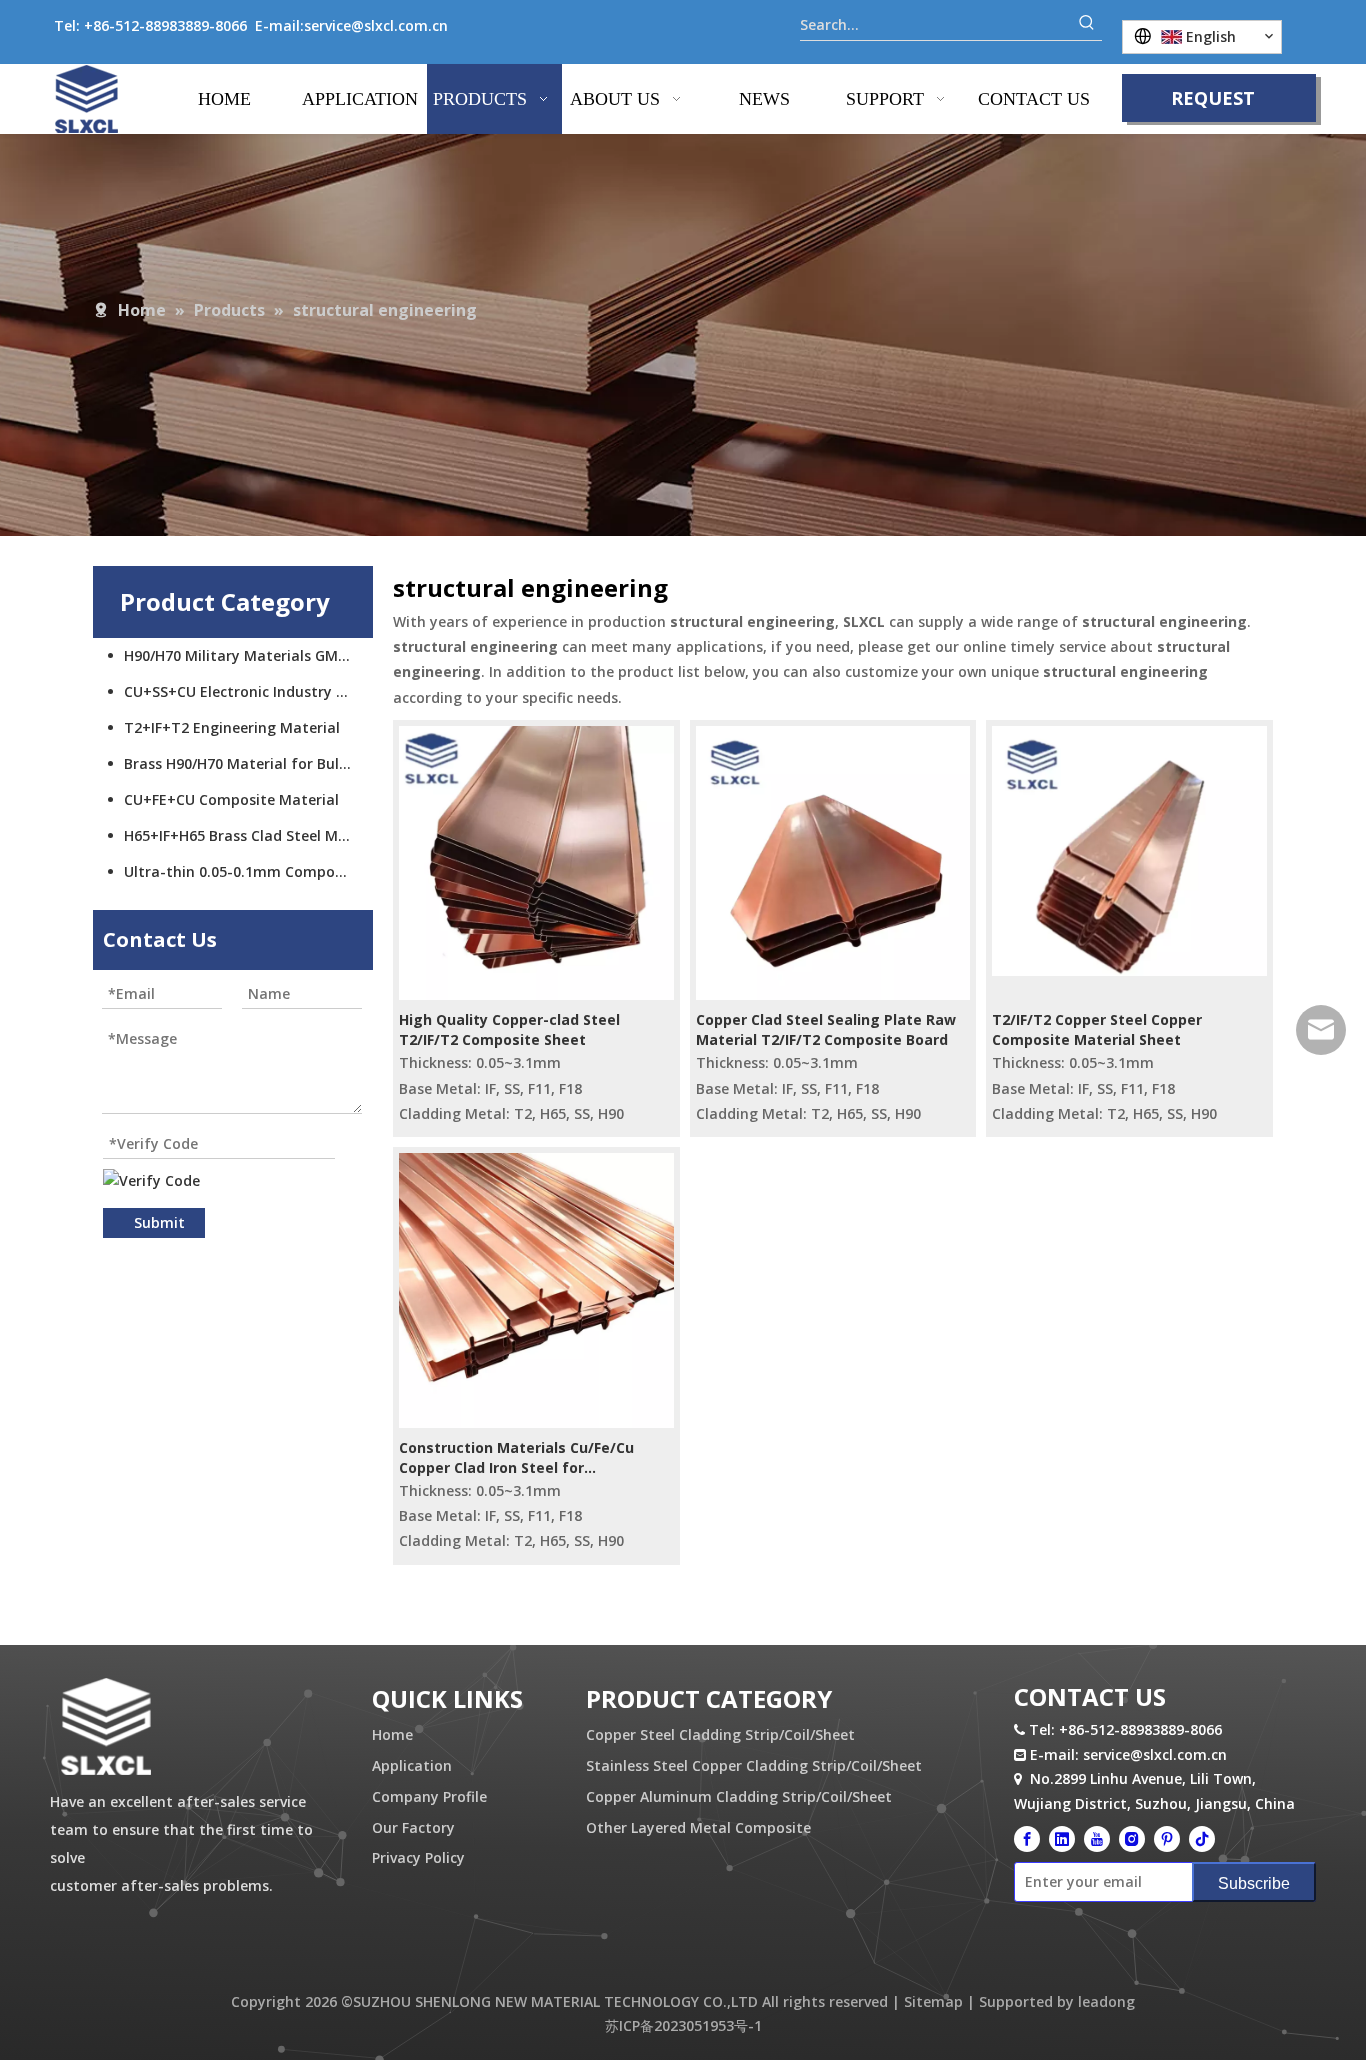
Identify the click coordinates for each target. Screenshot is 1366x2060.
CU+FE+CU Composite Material (231, 799)
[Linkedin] (1062, 1839)
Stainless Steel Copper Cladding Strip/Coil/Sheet (754, 1765)
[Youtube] (1097, 1839)
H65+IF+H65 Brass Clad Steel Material (248, 835)
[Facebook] (1027, 1839)
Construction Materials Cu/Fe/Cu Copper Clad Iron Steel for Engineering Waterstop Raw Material (533, 1458)
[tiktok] (1202, 1839)
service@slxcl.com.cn (376, 25)
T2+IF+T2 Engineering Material (232, 727)
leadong (1106, 2001)
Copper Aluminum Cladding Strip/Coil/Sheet (739, 1796)
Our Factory (413, 1827)
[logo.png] (105, 1727)
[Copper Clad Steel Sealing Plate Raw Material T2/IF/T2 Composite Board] (833, 861)
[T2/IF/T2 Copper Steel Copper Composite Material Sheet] (1129, 849)
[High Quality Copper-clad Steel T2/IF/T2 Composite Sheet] (536, 861)
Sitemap (933, 2001)
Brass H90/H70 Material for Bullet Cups (248, 763)
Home (392, 1734)
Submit (159, 1222)
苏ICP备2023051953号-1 (683, 2025)
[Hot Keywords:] (1087, 25)
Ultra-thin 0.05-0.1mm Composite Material (248, 871)
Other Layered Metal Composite (698, 1827)
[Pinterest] (1167, 1839)
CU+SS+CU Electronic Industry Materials (248, 691)
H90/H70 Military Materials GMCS (239, 655)
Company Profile (429, 1796)
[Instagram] (1132, 1839)
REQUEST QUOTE (1213, 104)
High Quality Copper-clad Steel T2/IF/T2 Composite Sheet (509, 1029)
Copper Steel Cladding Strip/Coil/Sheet (720, 1734)
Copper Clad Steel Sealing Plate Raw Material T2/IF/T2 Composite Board (826, 1029)
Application (412, 1765)
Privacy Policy (418, 1857)
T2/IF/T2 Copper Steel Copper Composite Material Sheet (1097, 1029)
